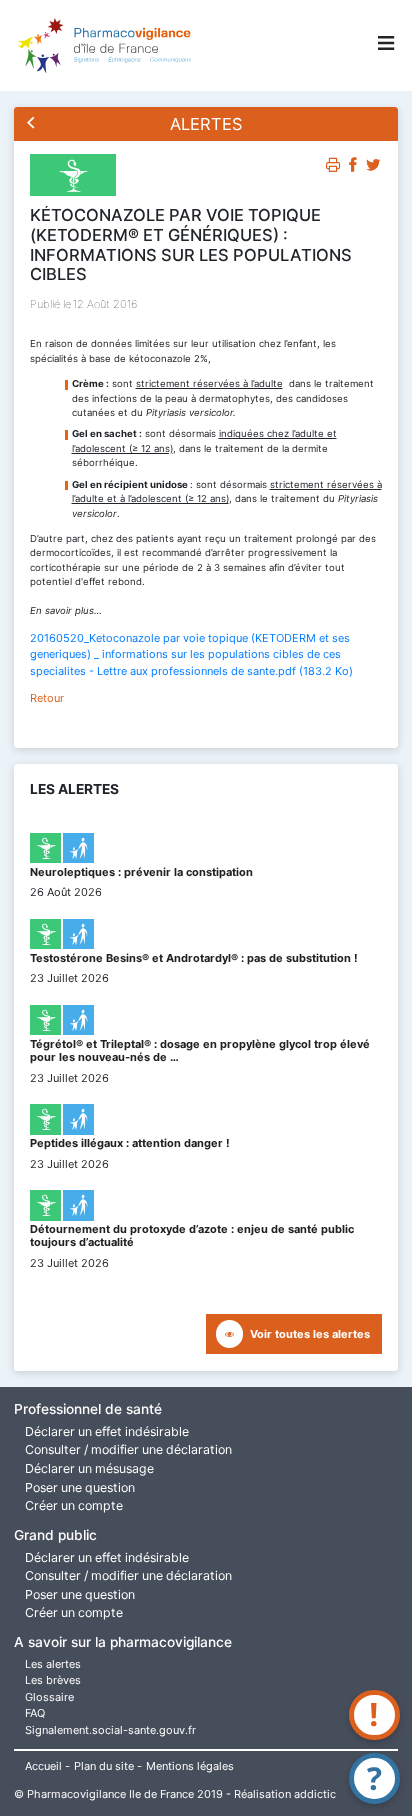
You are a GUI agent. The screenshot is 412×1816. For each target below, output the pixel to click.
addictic (315, 1794)
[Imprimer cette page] (333, 168)
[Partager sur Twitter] (373, 168)
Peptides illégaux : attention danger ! (130, 1143)
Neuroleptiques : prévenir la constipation (141, 872)
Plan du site (104, 1766)
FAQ (35, 1713)
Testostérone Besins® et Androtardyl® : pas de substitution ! (194, 958)
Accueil (43, 1766)
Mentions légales (190, 1766)
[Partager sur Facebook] (353, 168)
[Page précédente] (31, 124)
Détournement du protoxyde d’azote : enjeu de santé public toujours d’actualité (192, 1235)
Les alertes (53, 1664)
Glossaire (49, 1697)
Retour (47, 698)
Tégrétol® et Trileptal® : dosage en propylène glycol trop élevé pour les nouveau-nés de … (200, 1050)
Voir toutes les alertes (310, 1334)
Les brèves (53, 1680)
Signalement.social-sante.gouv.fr (110, 1730)
